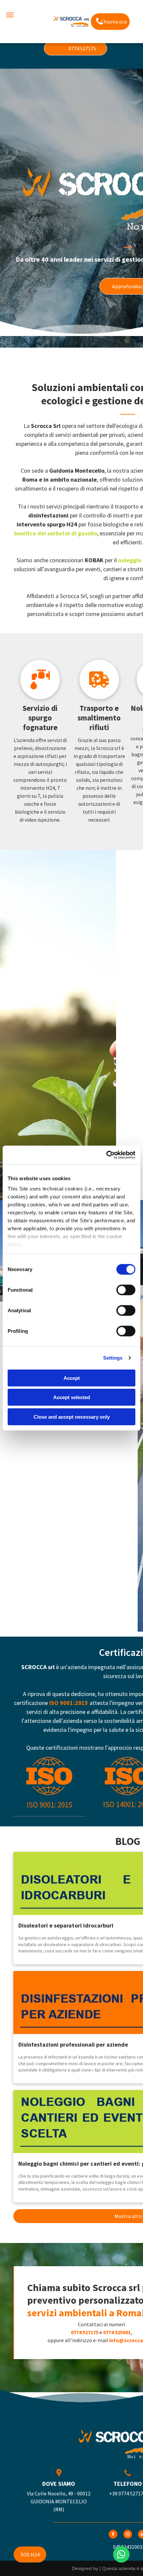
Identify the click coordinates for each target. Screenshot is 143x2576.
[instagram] (128, 2535)
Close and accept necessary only (72, 1417)
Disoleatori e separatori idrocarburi (66, 1925)
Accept (72, 1378)
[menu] (10, 15)
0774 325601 (117, 2332)
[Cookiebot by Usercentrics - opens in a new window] (106, 1155)
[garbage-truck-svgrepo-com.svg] (99, 697)
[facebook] (113, 2535)
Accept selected (72, 1397)
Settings (113, 1358)
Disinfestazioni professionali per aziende (73, 2044)
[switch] (126, 1290)
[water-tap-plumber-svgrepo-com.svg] (40, 697)
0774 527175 (85, 2332)
